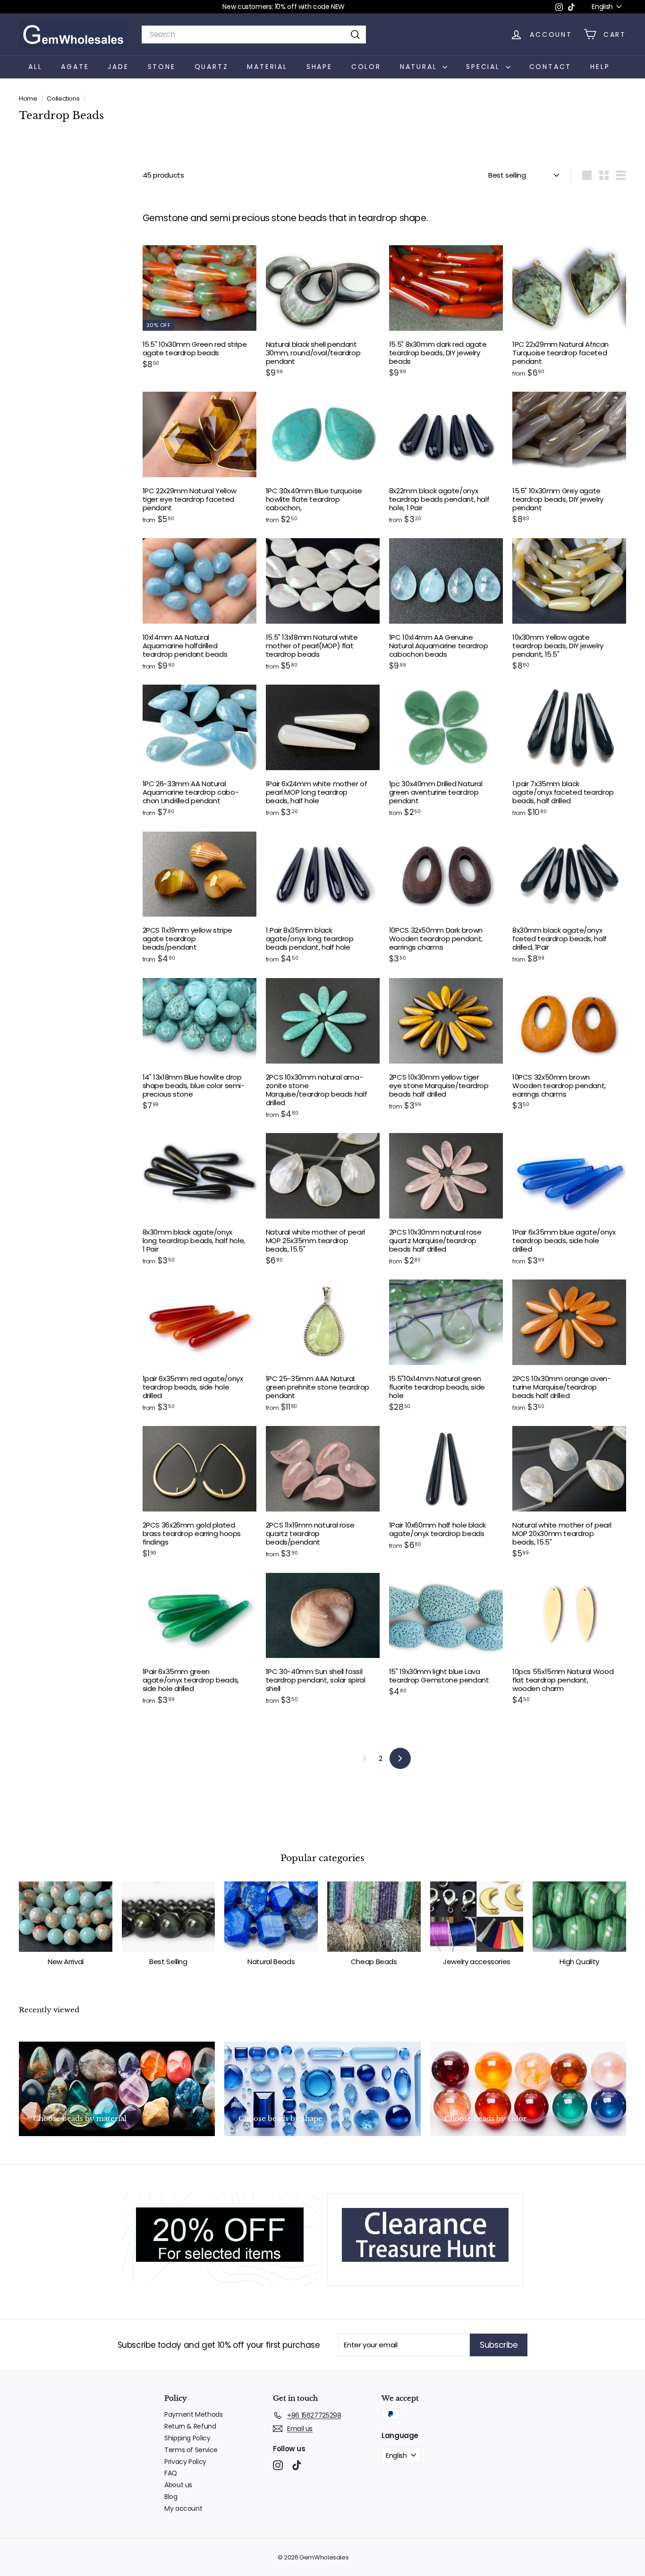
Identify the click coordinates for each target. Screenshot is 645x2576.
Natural (420, 67)
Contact (551, 67)
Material (267, 67)
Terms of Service (191, 2450)
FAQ (171, 2473)
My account (183, 2508)
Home (29, 99)
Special (484, 67)
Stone (162, 67)
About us (178, 2485)
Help (600, 67)
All (35, 67)
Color (366, 67)
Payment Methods (193, 2414)
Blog (171, 2497)
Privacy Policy (185, 2462)
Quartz (212, 67)
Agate (75, 67)
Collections (64, 99)
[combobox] (254, 34)
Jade (118, 67)
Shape (319, 67)
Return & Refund (190, 2426)
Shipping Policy (187, 2438)
